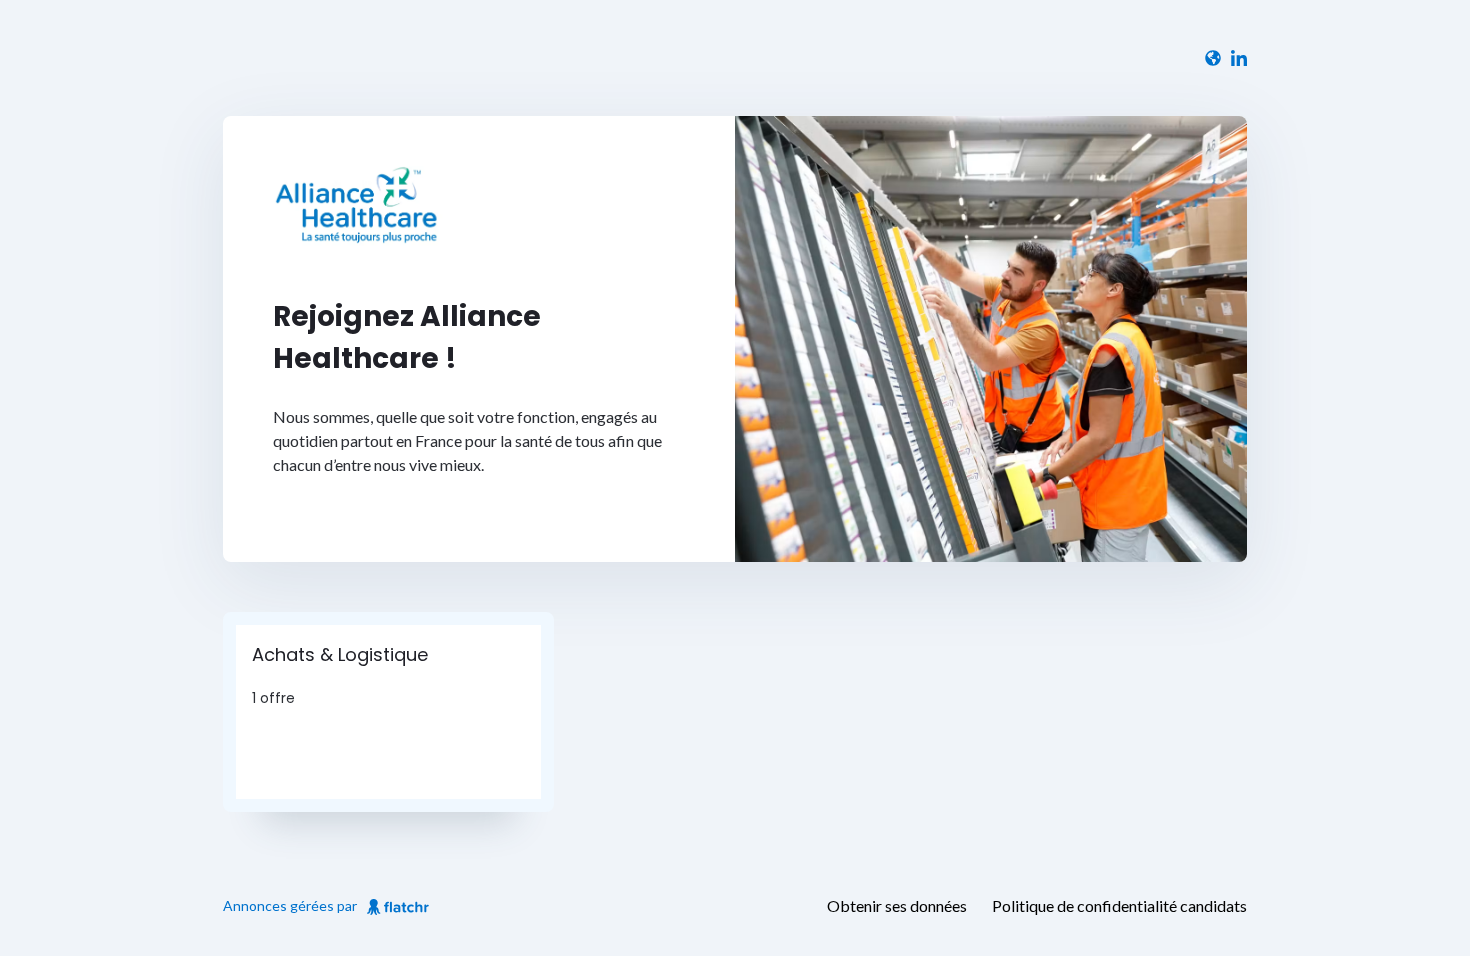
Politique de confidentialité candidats (1119, 905)
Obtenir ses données (897, 905)
